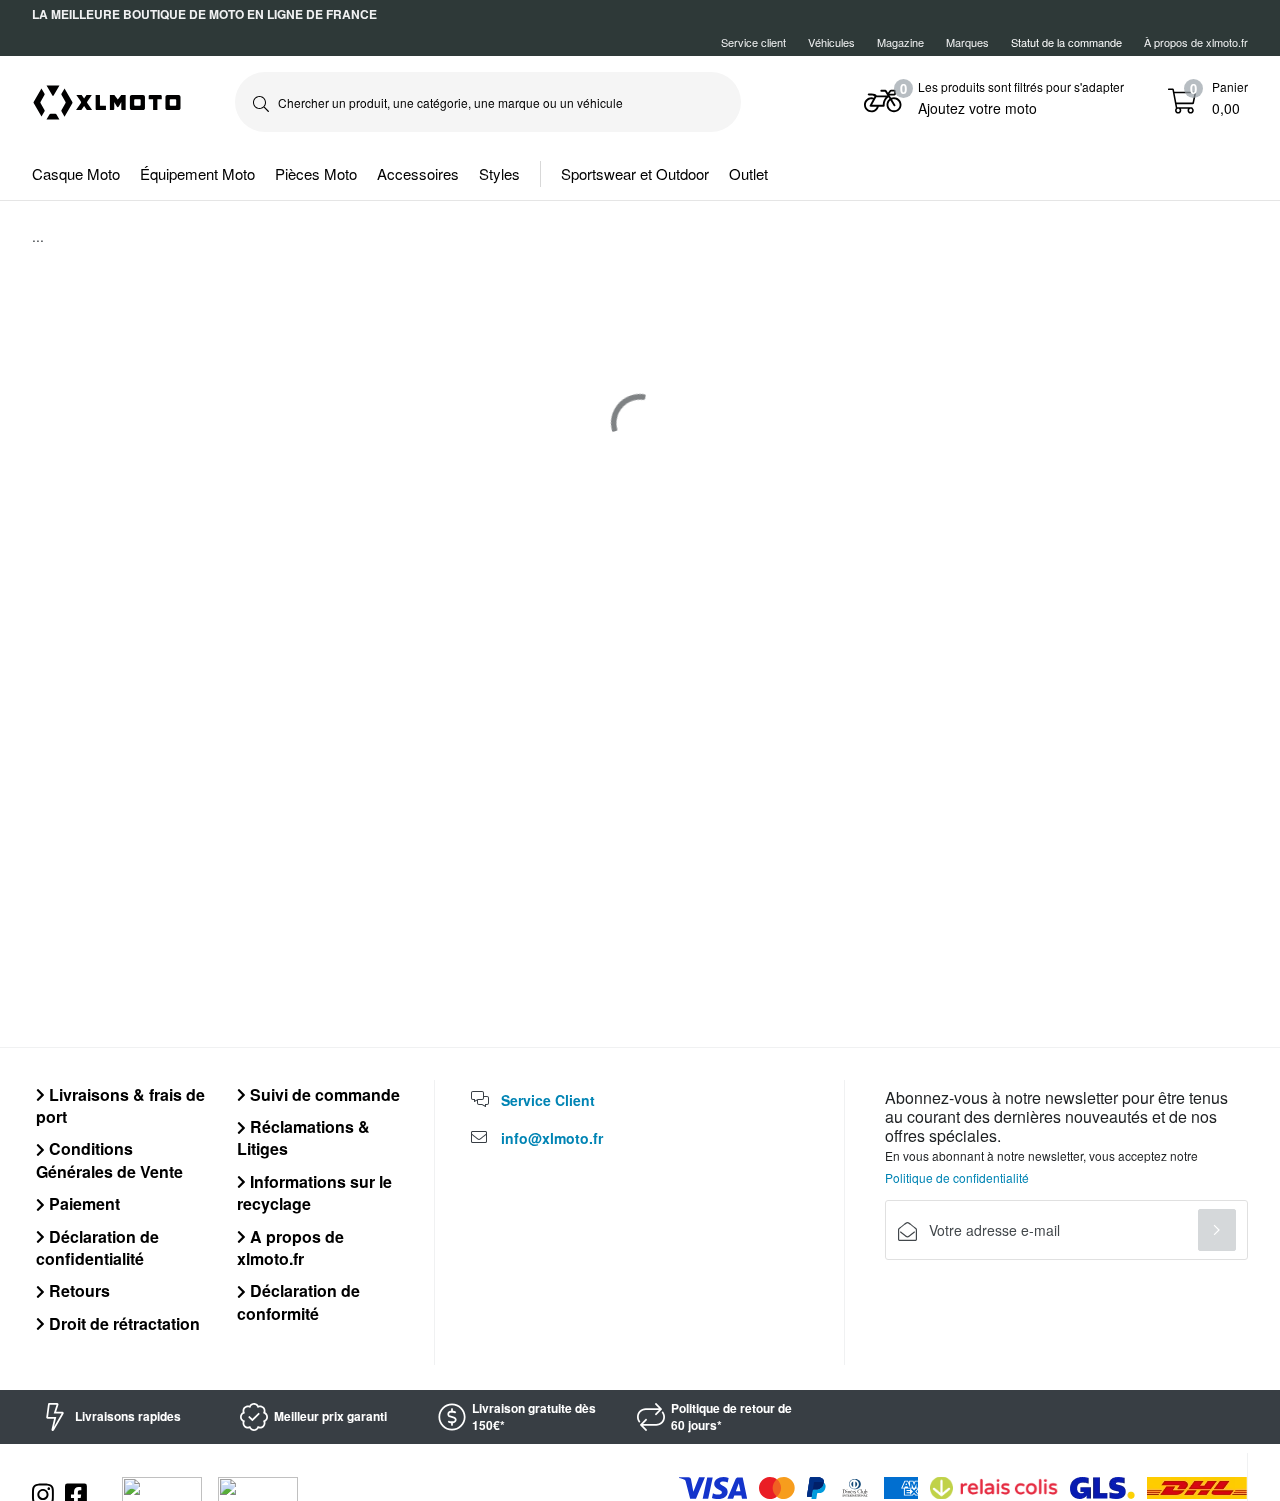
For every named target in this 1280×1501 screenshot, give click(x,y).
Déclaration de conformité (298, 1301)
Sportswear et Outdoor (635, 173)
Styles (499, 173)
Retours (77, 1290)
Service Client (548, 1100)
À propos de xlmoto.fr (1196, 42)
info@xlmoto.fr (552, 1138)
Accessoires (418, 173)
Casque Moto (76, 173)
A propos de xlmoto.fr (290, 1247)
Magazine (900, 42)
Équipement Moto (197, 173)
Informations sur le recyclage (314, 1192)
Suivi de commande (323, 1094)
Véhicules (831, 42)
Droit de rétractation (122, 1323)
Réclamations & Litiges (303, 1137)
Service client (753, 42)
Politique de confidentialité (957, 1177)
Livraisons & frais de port (120, 1105)
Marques (967, 42)
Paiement (82, 1203)
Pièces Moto (316, 173)
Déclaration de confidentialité (97, 1247)
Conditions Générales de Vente (109, 1159)
